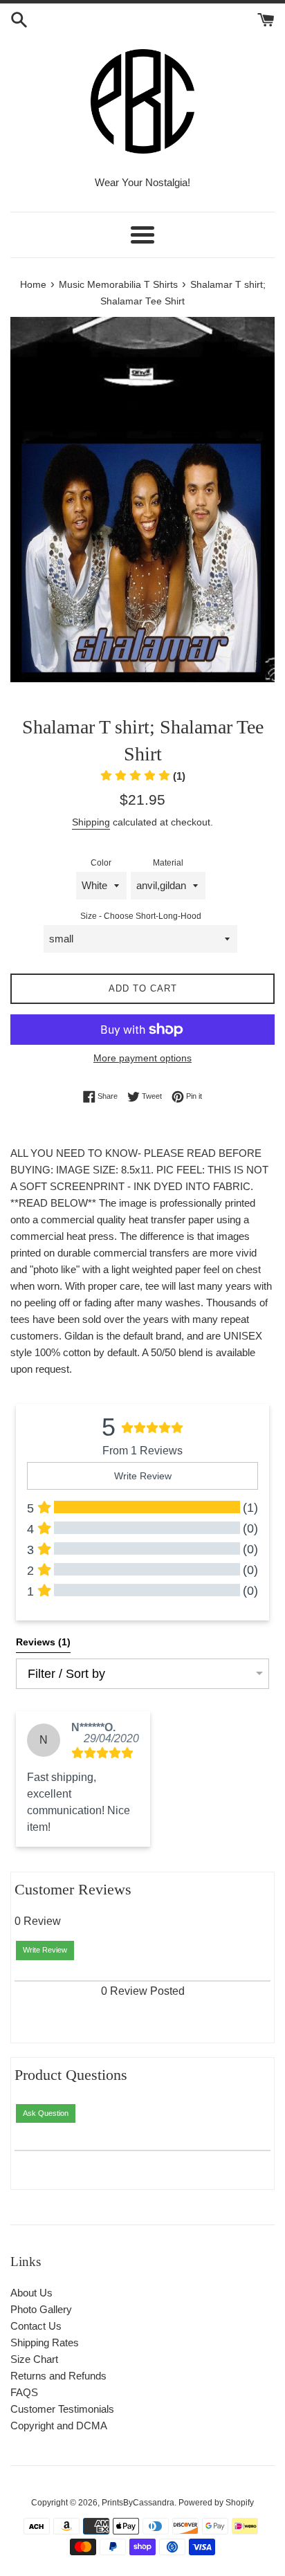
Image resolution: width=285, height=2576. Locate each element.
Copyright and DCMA (59, 2426)
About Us (31, 2293)
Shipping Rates (45, 2342)
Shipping (91, 822)
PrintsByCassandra (138, 2503)
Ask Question (46, 2113)
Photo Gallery (41, 2309)
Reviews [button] (43, 1642)
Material (168, 863)
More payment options (142, 1058)
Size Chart (34, 2359)
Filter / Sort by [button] (66, 1674)
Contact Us (36, 2326)
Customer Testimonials (62, 2409)
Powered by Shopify (216, 2503)
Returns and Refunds (58, 2376)
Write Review (45, 1950)
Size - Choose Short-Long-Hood (141, 916)
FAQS (24, 2392)
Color (101, 863)
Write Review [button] (143, 1476)
